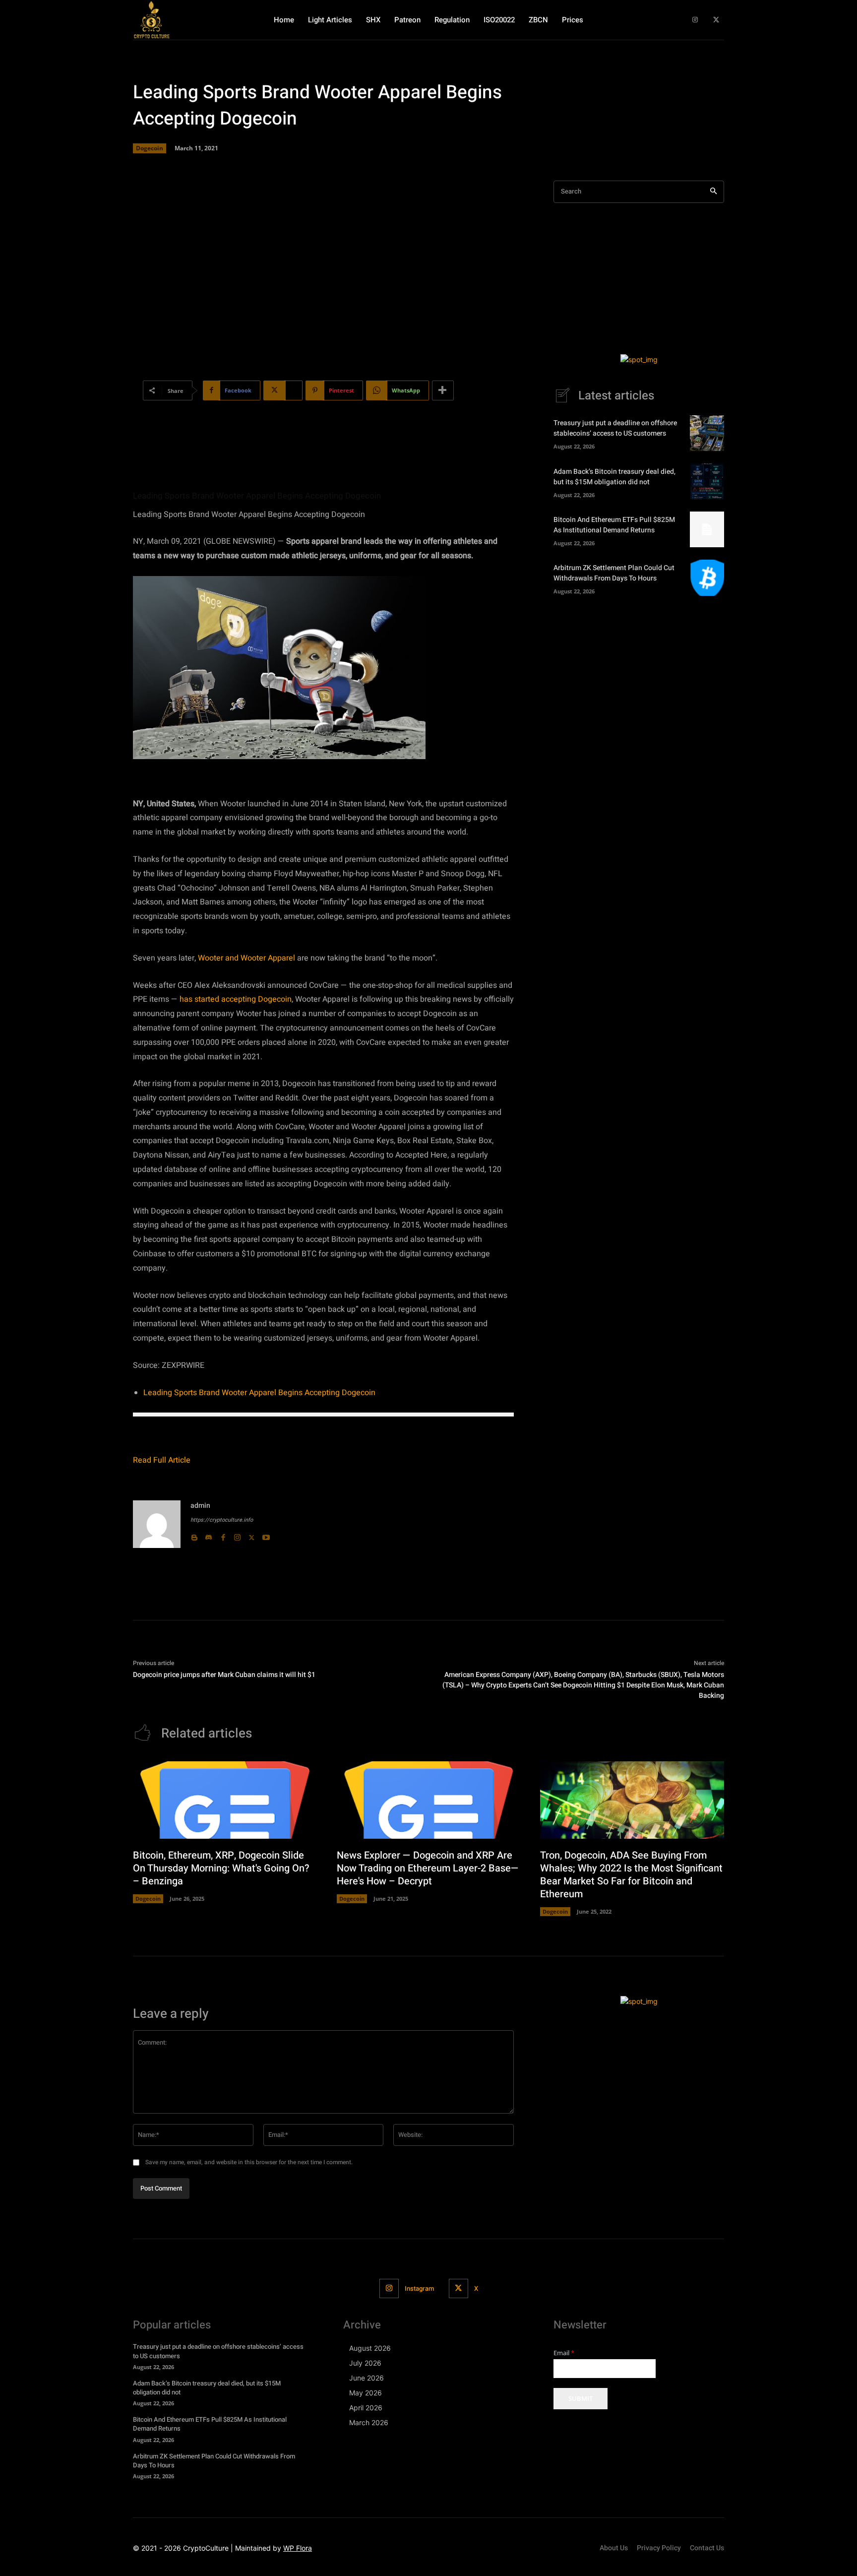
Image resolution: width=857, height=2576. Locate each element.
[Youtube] (266, 1535)
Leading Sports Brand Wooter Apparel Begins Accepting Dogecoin (259, 1393)
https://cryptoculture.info (222, 1520)
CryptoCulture (206, 2548)
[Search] (713, 192)
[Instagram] (695, 20)
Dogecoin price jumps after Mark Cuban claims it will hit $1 (224, 1675)
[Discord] (209, 1535)
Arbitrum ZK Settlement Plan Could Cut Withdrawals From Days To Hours (614, 573)
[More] (443, 390)
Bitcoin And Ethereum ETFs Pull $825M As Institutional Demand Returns (614, 525)
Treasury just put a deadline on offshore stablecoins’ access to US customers (615, 428)
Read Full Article (162, 1460)
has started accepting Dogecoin (235, 999)
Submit (581, 2398)
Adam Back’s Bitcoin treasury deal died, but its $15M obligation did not (614, 477)
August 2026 (370, 2348)
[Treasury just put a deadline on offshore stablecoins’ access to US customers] (707, 433)
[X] (716, 20)
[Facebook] (223, 1535)
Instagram (419, 2288)
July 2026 (365, 2363)
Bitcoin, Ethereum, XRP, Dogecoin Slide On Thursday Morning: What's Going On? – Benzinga (221, 1868)
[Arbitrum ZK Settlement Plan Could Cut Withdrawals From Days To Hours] (707, 578)
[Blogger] (194, 1535)
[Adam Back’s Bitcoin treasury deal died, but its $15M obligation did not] (707, 481)
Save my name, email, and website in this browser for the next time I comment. (249, 2162)
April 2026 (366, 2408)
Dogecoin (150, 148)
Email (564, 2353)
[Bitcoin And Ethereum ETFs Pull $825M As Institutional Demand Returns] (707, 529)
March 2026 (369, 2422)
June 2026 (367, 2378)
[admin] (157, 1524)
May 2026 (366, 2393)
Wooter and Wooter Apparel (245, 958)
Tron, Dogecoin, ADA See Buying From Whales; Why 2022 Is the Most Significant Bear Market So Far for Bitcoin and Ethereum (631, 1875)
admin (200, 1506)
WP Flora (298, 2548)
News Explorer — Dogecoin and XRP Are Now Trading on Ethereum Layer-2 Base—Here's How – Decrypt (428, 1868)
